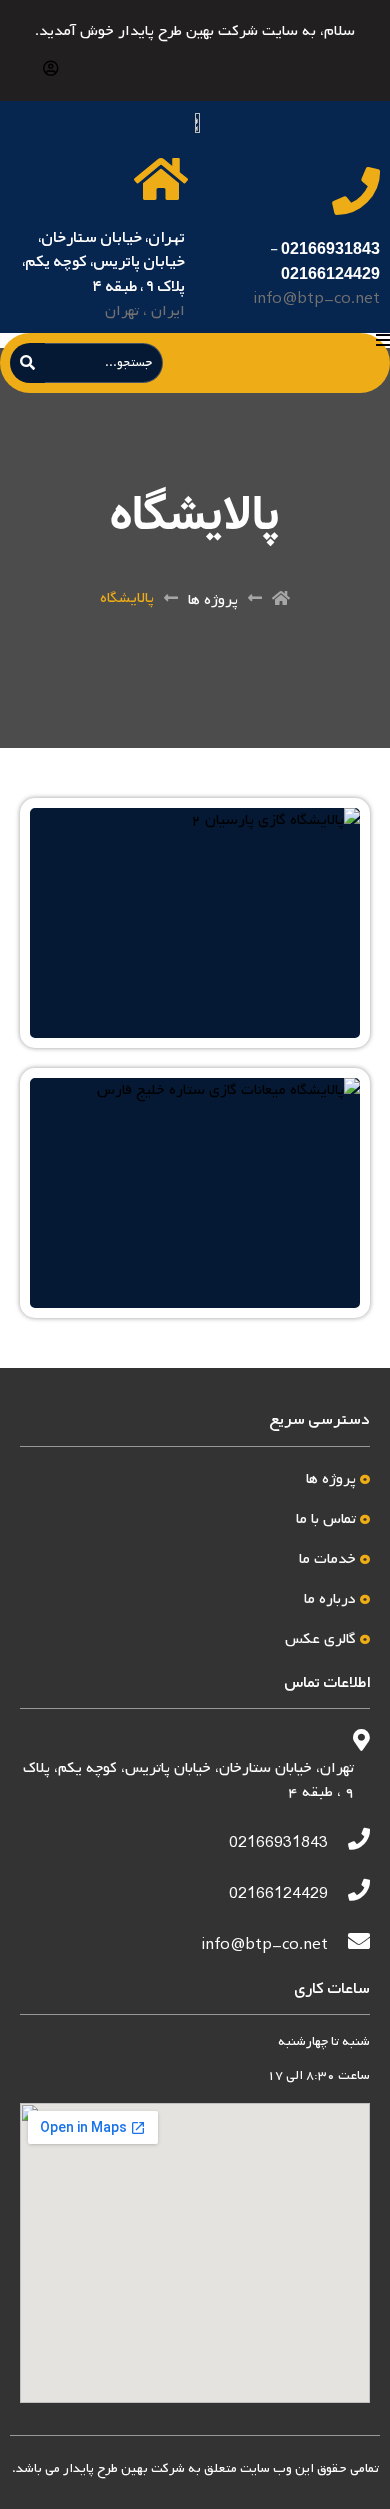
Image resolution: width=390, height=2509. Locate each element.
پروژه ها (213, 600)
